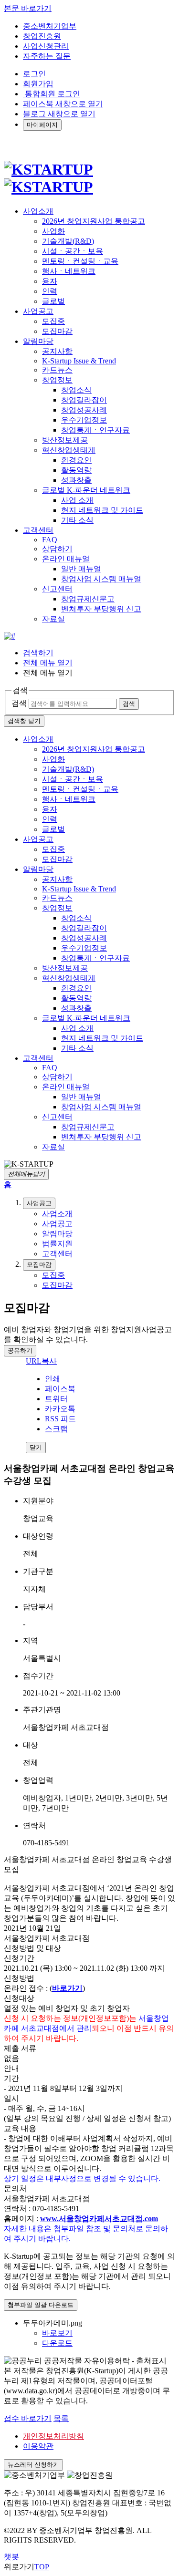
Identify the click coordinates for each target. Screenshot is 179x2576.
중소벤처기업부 (50, 26)
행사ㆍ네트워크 (69, 271)
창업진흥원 (42, 36)
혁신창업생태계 (69, 450)
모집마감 (57, 331)
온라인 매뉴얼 (66, 559)
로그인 (34, 74)
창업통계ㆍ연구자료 (95, 430)
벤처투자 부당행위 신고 (101, 609)
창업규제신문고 (88, 599)
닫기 (36, 1447)
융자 (50, 281)
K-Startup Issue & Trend (79, 361)
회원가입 (38, 84)
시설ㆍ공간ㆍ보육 (73, 251)
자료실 (53, 619)
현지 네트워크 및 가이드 (102, 510)
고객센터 (38, 1058)
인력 (50, 291)
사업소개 (38, 739)
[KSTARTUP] (48, 178)
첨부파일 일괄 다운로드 (41, 2305)
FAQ (50, 540)
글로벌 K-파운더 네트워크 (86, 490)
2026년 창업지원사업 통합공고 (94, 221)
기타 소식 (77, 520)
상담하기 (57, 549)
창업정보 (57, 380)
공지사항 (57, 351)
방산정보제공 (65, 440)
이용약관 (38, 2446)
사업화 (53, 231)
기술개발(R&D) (68, 241)
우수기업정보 (84, 420)
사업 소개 (77, 500)
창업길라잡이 (84, 400)
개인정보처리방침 (53, 2436)
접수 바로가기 (28, 2418)
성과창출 (76, 480)
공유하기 (20, 1350)
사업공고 (38, 839)
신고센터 (57, 589)
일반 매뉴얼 (81, 569)
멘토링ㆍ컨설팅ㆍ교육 (80, 261)
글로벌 (53, 301)
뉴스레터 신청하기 (33, 2465)
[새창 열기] (10, 636)
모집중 (53, 321)
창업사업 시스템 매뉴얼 (101, 579)
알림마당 (38, 869)
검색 (19, 703)
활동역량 (76, 470)
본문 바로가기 (28, 8)
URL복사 (41, 1361)
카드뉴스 (57, 370)
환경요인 (76, 460)
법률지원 (57, 1244)
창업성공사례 (84, 410)
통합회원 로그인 (52, 94)
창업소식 (76, 390)
